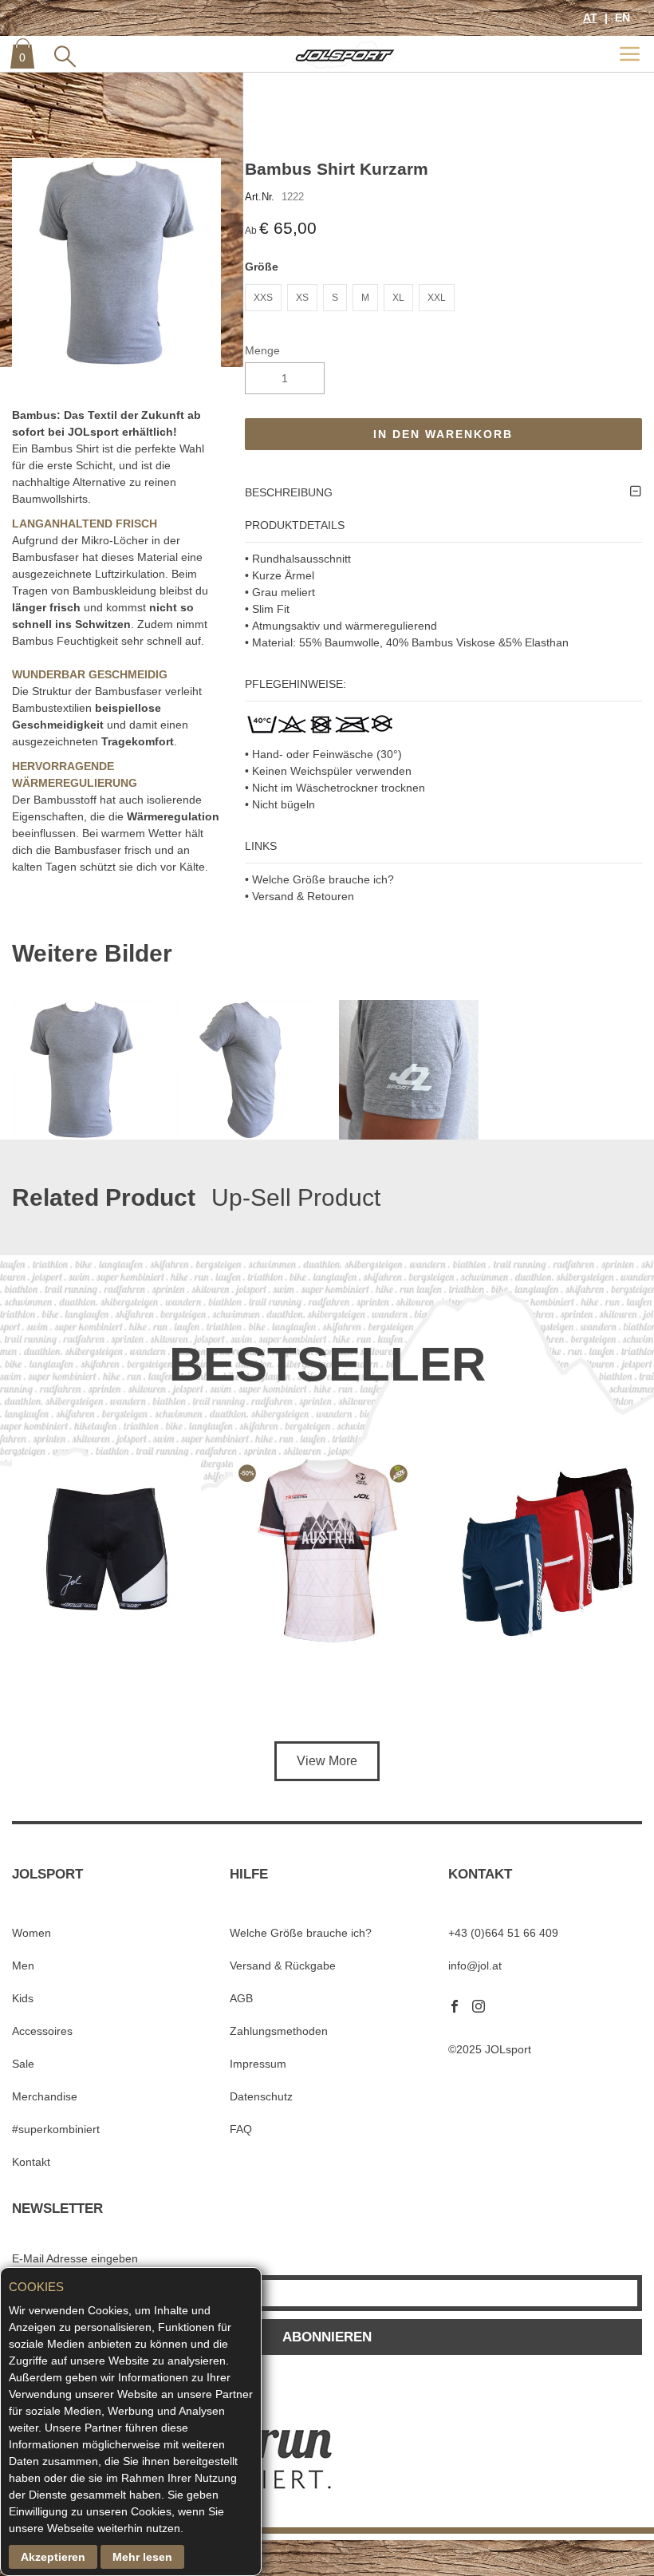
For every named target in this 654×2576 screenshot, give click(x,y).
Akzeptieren (53, 2557)
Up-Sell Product (296, 1197)
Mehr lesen (142, 2557)
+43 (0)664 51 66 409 (503, 1933)
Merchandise (45, 2096)
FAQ (241, 2129)
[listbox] (444, 300)
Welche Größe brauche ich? (301, 1933)
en (621, 18)
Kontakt (31, 2162)
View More (327, 1761)
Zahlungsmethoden (279, 2031)
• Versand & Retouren (299, 896)
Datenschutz (261, 2096)
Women (32, 1933)
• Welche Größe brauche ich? (319, 879)
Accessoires (42, 2031)
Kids (23, 1998)
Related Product (104, 1197)
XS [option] (302, 298)
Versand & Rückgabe (283, 1966)
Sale (23, 2064)
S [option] (335, 298)
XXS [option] (263, 298)
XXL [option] (437, 298)
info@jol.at (475, 1966)
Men (23, 1966)
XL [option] (398, 298)
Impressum (258, 2064)
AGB (241, 1998)
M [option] (365, 298)
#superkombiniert (56, 2129)
